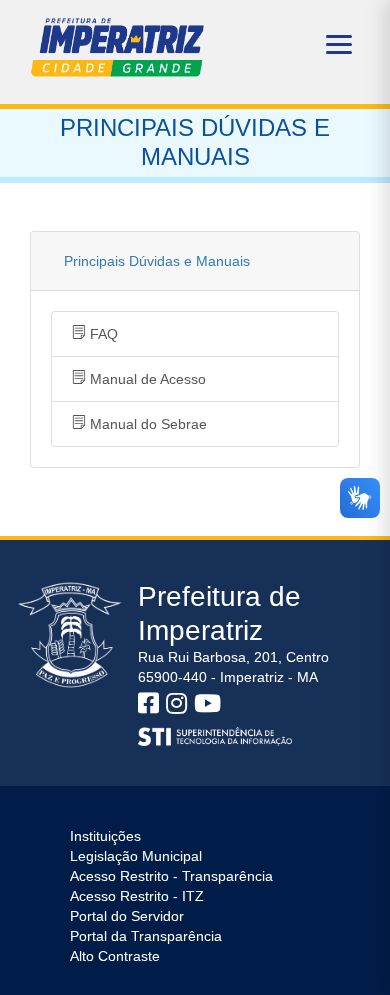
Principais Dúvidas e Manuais (157, 261)
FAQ (102, 334)
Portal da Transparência (146, 936)
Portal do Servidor (127, 916)
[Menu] (339, 44)
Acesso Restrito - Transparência (171, 876)
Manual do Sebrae (146, 424)
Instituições (105, 836)
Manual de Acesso (146, 379)
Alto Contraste (115, 956)
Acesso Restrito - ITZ (137, 896)
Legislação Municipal (136, 856)
